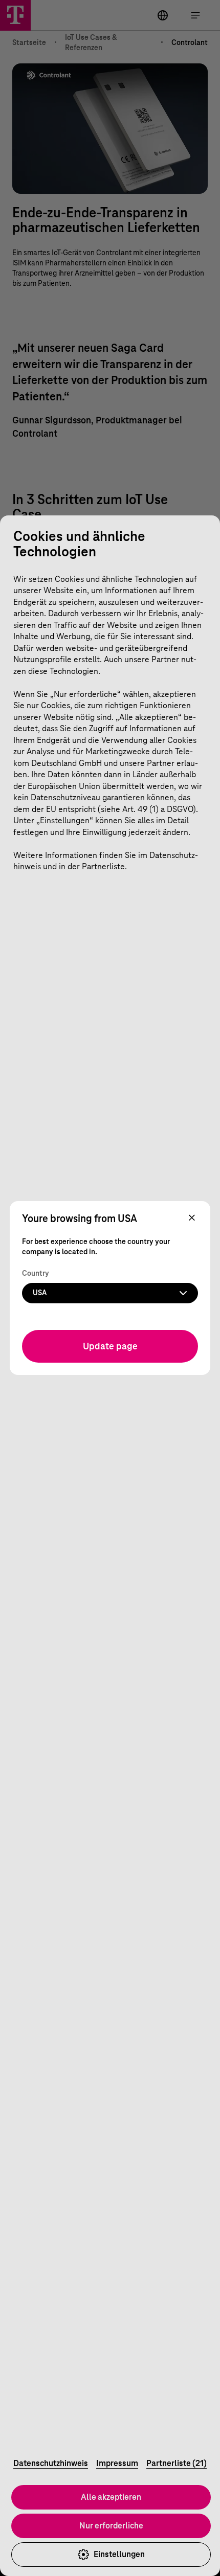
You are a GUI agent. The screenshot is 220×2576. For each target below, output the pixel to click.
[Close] (192, 1218)
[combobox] (110, 1293)
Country (36, 1274)
